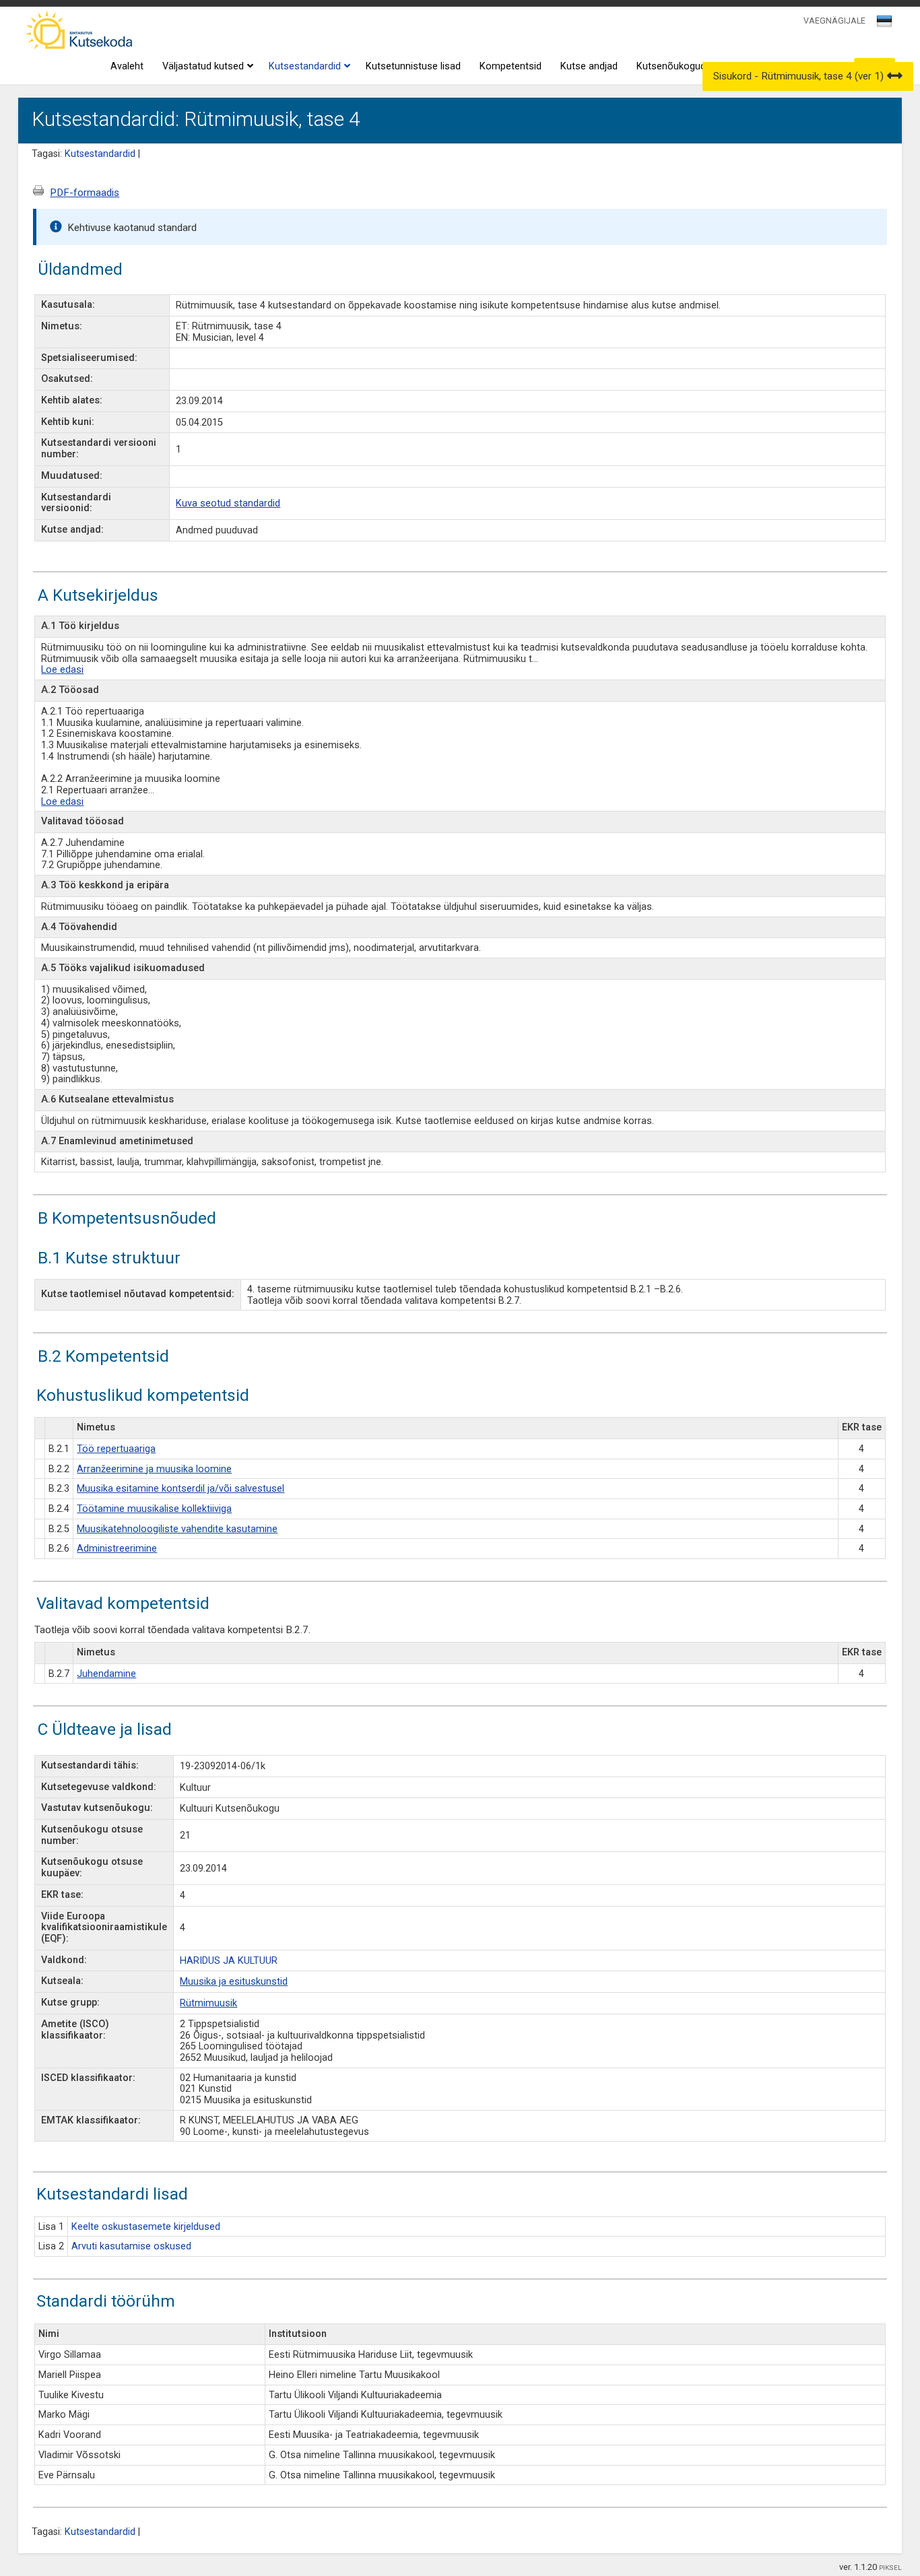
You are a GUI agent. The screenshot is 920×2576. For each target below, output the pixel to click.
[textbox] (882, 24)
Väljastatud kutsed (203, 66)
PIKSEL (890, 2568)
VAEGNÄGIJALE (834, 21)
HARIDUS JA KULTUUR (229, 1961)
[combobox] (885, 25)
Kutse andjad (589, 66)
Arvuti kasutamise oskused (131, 2246)
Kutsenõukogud (671, 66)
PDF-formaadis (85, 193)
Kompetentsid (511, 66)
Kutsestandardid (305, 66)
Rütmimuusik (208, 2003)
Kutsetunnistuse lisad (413, 66)
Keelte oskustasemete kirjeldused (146, 2227)
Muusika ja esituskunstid (234, 1982)
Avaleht (127, 66)
